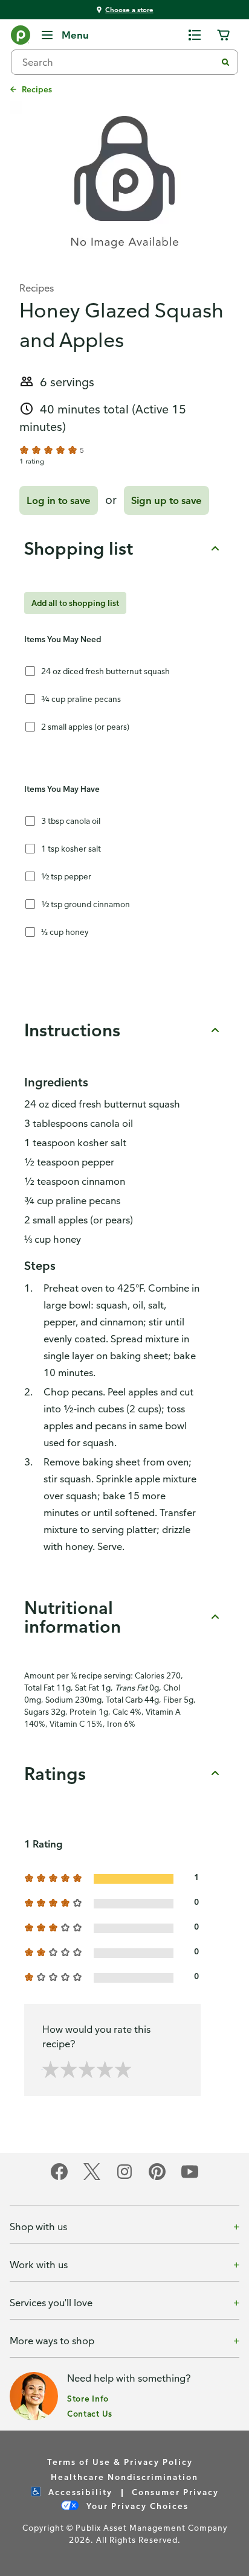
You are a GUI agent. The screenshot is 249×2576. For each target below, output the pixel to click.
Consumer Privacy (175, 2492)
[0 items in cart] (224, 35)
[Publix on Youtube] (190, 2178)
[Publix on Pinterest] (157, 2178)
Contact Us (90, 2413)
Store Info (88, 2398)
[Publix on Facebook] (59, 2178)
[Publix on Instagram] (124, 2178)
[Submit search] (225, 62)
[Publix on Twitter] (92, 2178)
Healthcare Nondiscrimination (124, 2477)
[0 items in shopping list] (195, 35)
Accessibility (79, 2492)
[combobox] (118, 62)
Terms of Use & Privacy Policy (120, 2462)
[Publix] (21, 37)
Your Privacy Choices (136, 2506)
